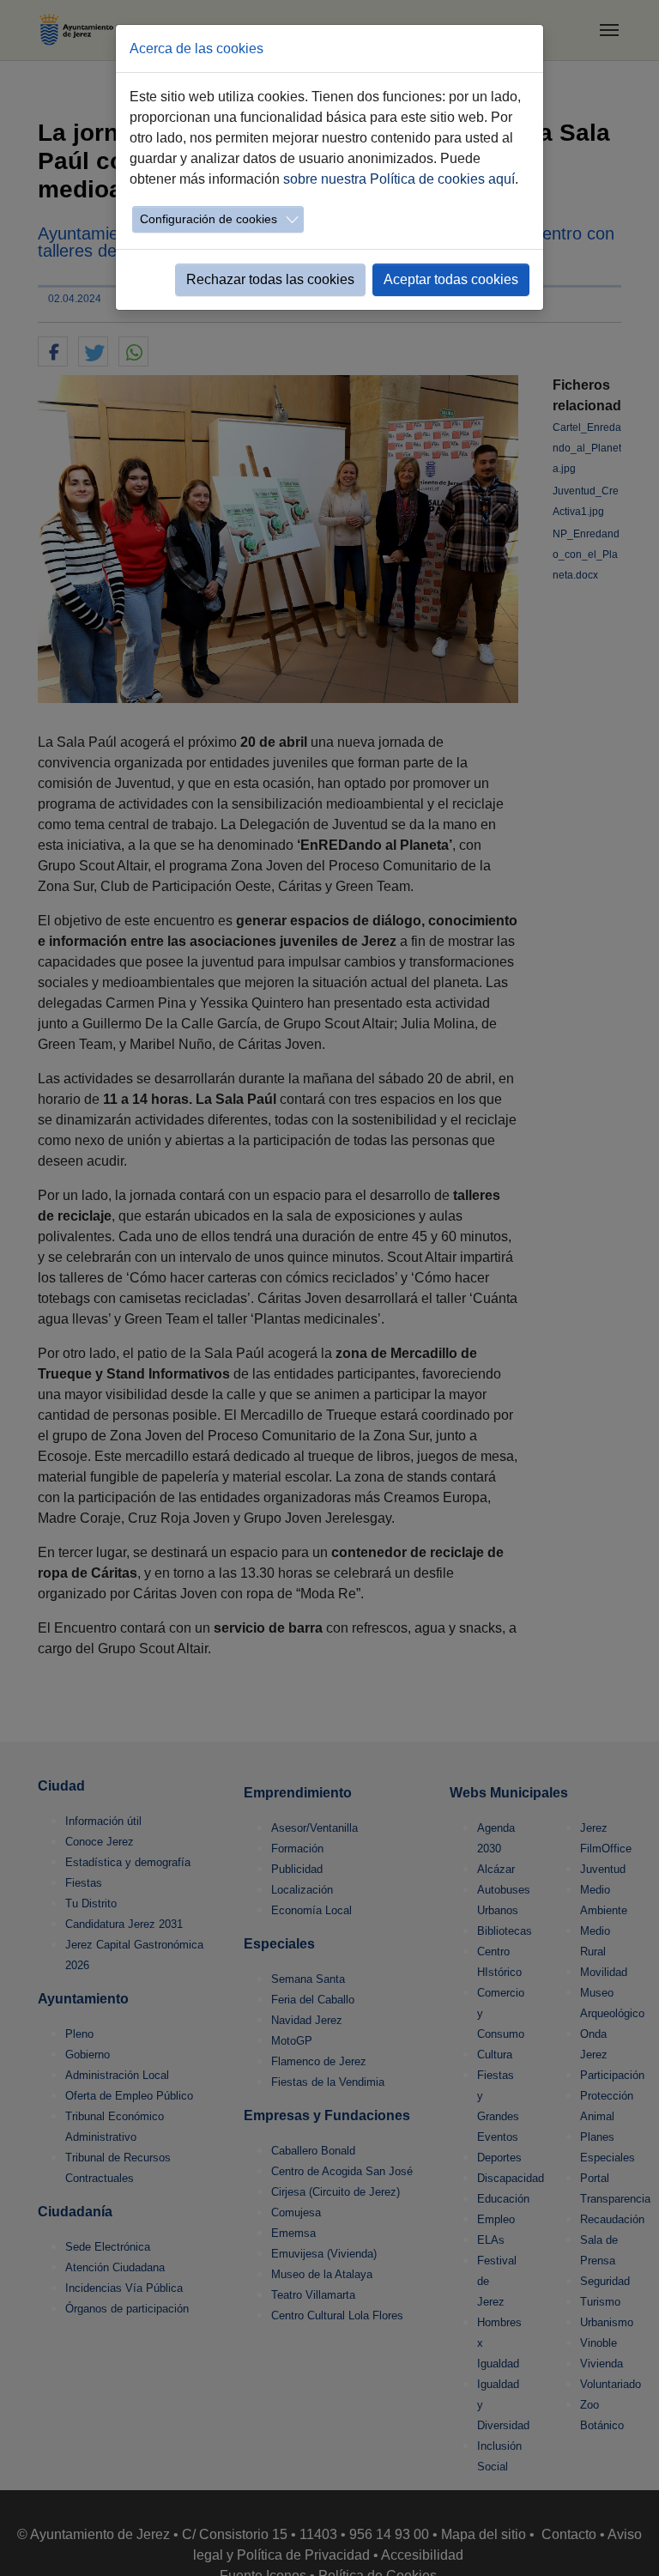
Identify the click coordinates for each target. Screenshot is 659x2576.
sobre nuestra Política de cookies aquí (399, 179)
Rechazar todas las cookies (270, 279)
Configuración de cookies (209, 219)
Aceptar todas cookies (451, 279)
